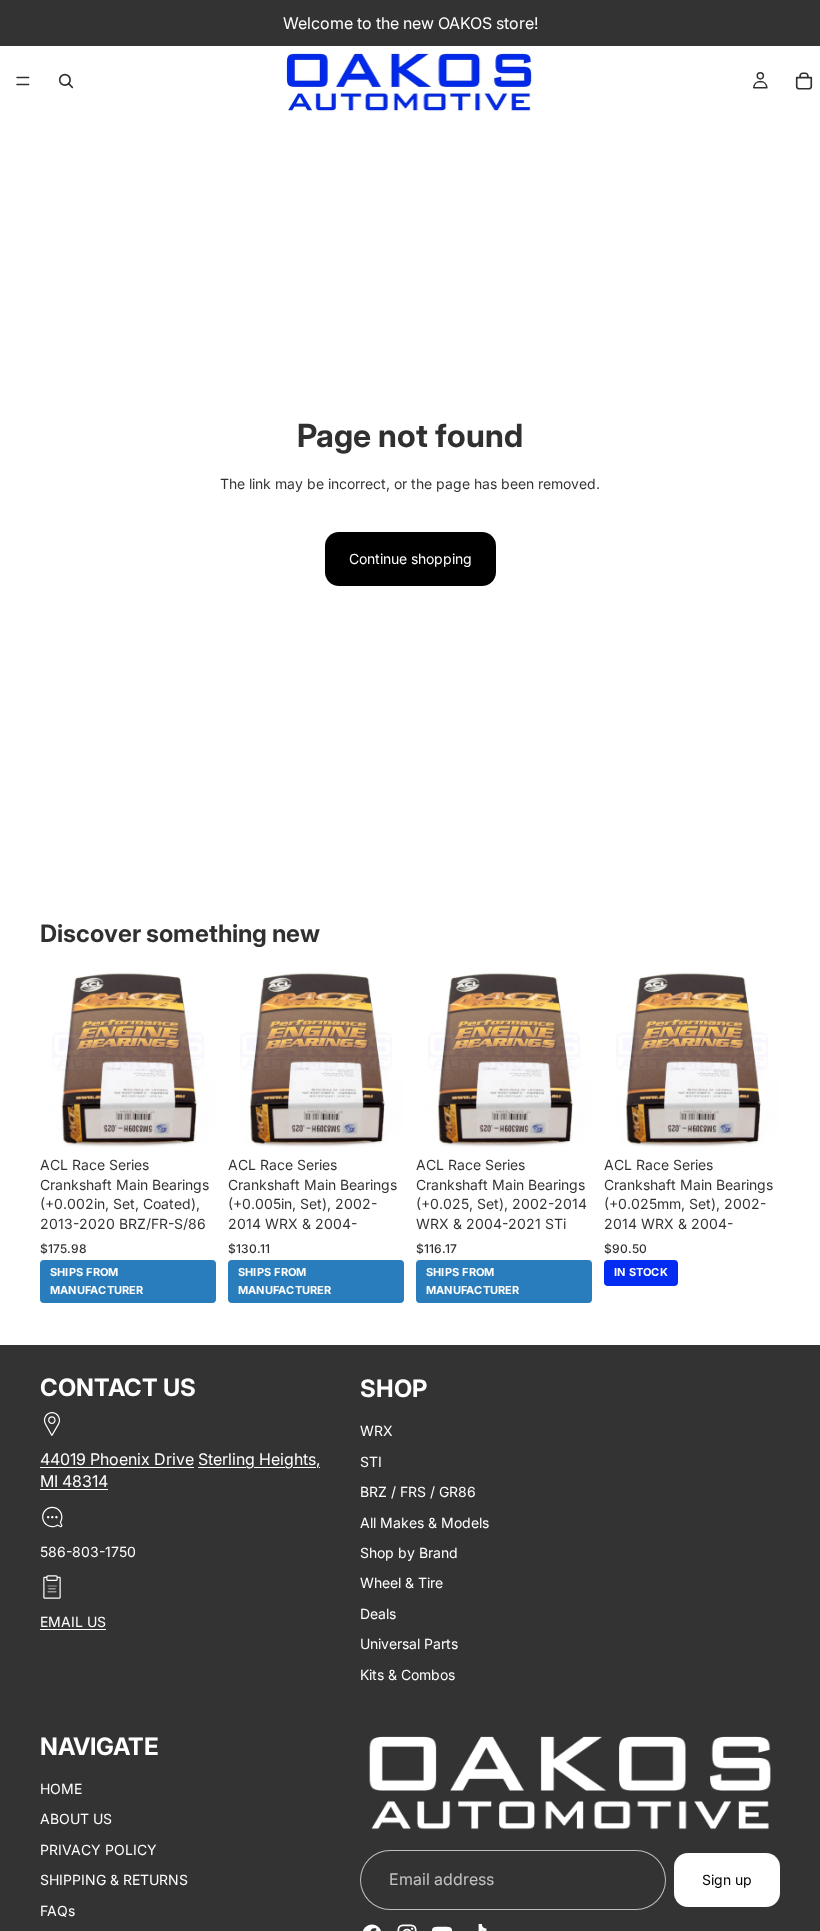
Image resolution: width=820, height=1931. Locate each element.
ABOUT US (76, 1818)
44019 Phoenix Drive (117, 1459)
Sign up (727, 1879)
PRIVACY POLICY (98, 1848)
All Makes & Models (424, 1521)
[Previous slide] (62, 1059)
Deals (378, 1612)
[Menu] (23, 81)
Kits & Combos (407, 1673)
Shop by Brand (409, 1552)
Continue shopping (410, 558)
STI (371, 1461)
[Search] (66, 81)
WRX (376, 1430)
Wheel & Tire (401, 1582)
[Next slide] (194, 1059)
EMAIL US (73, 1621)
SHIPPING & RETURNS (114, 1879)
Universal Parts (409, 1643)
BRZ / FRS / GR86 (418, 1491)
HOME (61, 1788)
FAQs (57, 1909)
